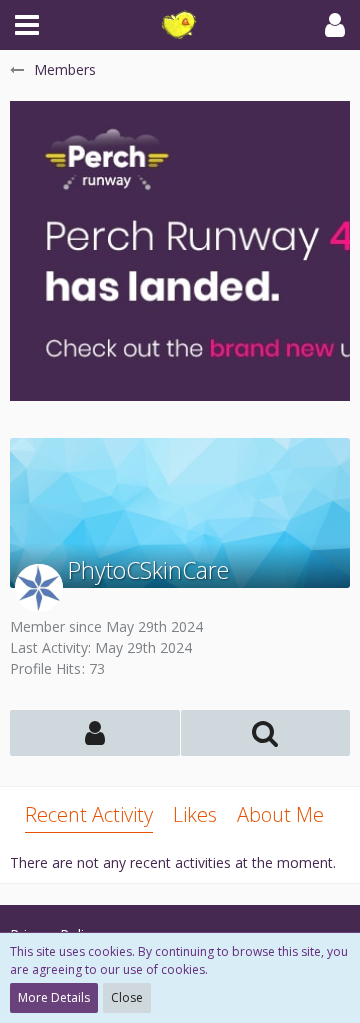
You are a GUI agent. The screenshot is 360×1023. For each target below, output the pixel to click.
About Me (280, 814)
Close (127, 997)
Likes (195, 814)
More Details (54, 997)
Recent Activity (89, 814)
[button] (27, 25)
